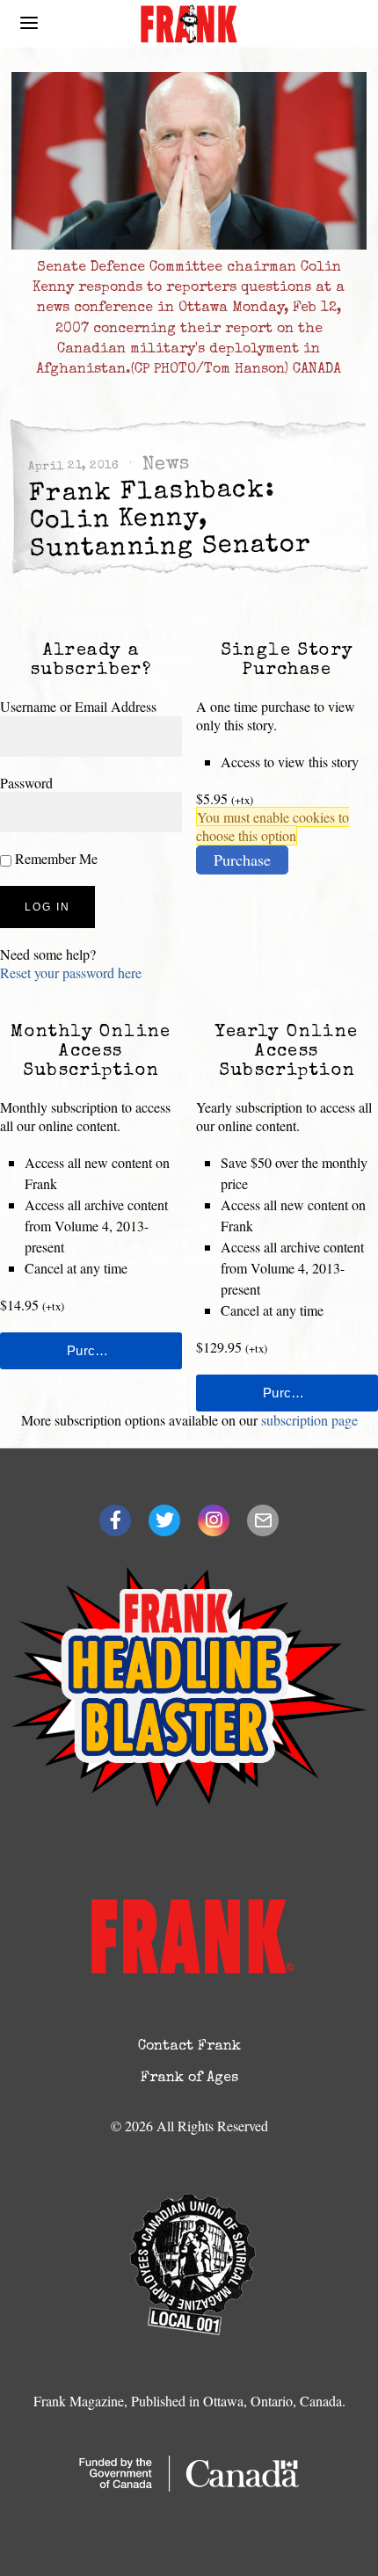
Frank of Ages (189, 2079)
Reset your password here (71, 972)
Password (26, 783)
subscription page (309, 1420)
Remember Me (55, 858)
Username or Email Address (78, 706)
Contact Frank (189, 2047)
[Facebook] (115, 1520)
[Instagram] (214, 1520)
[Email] (263, 1520)
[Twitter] (164, 1520)
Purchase (242, 860)
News (166, 465)
